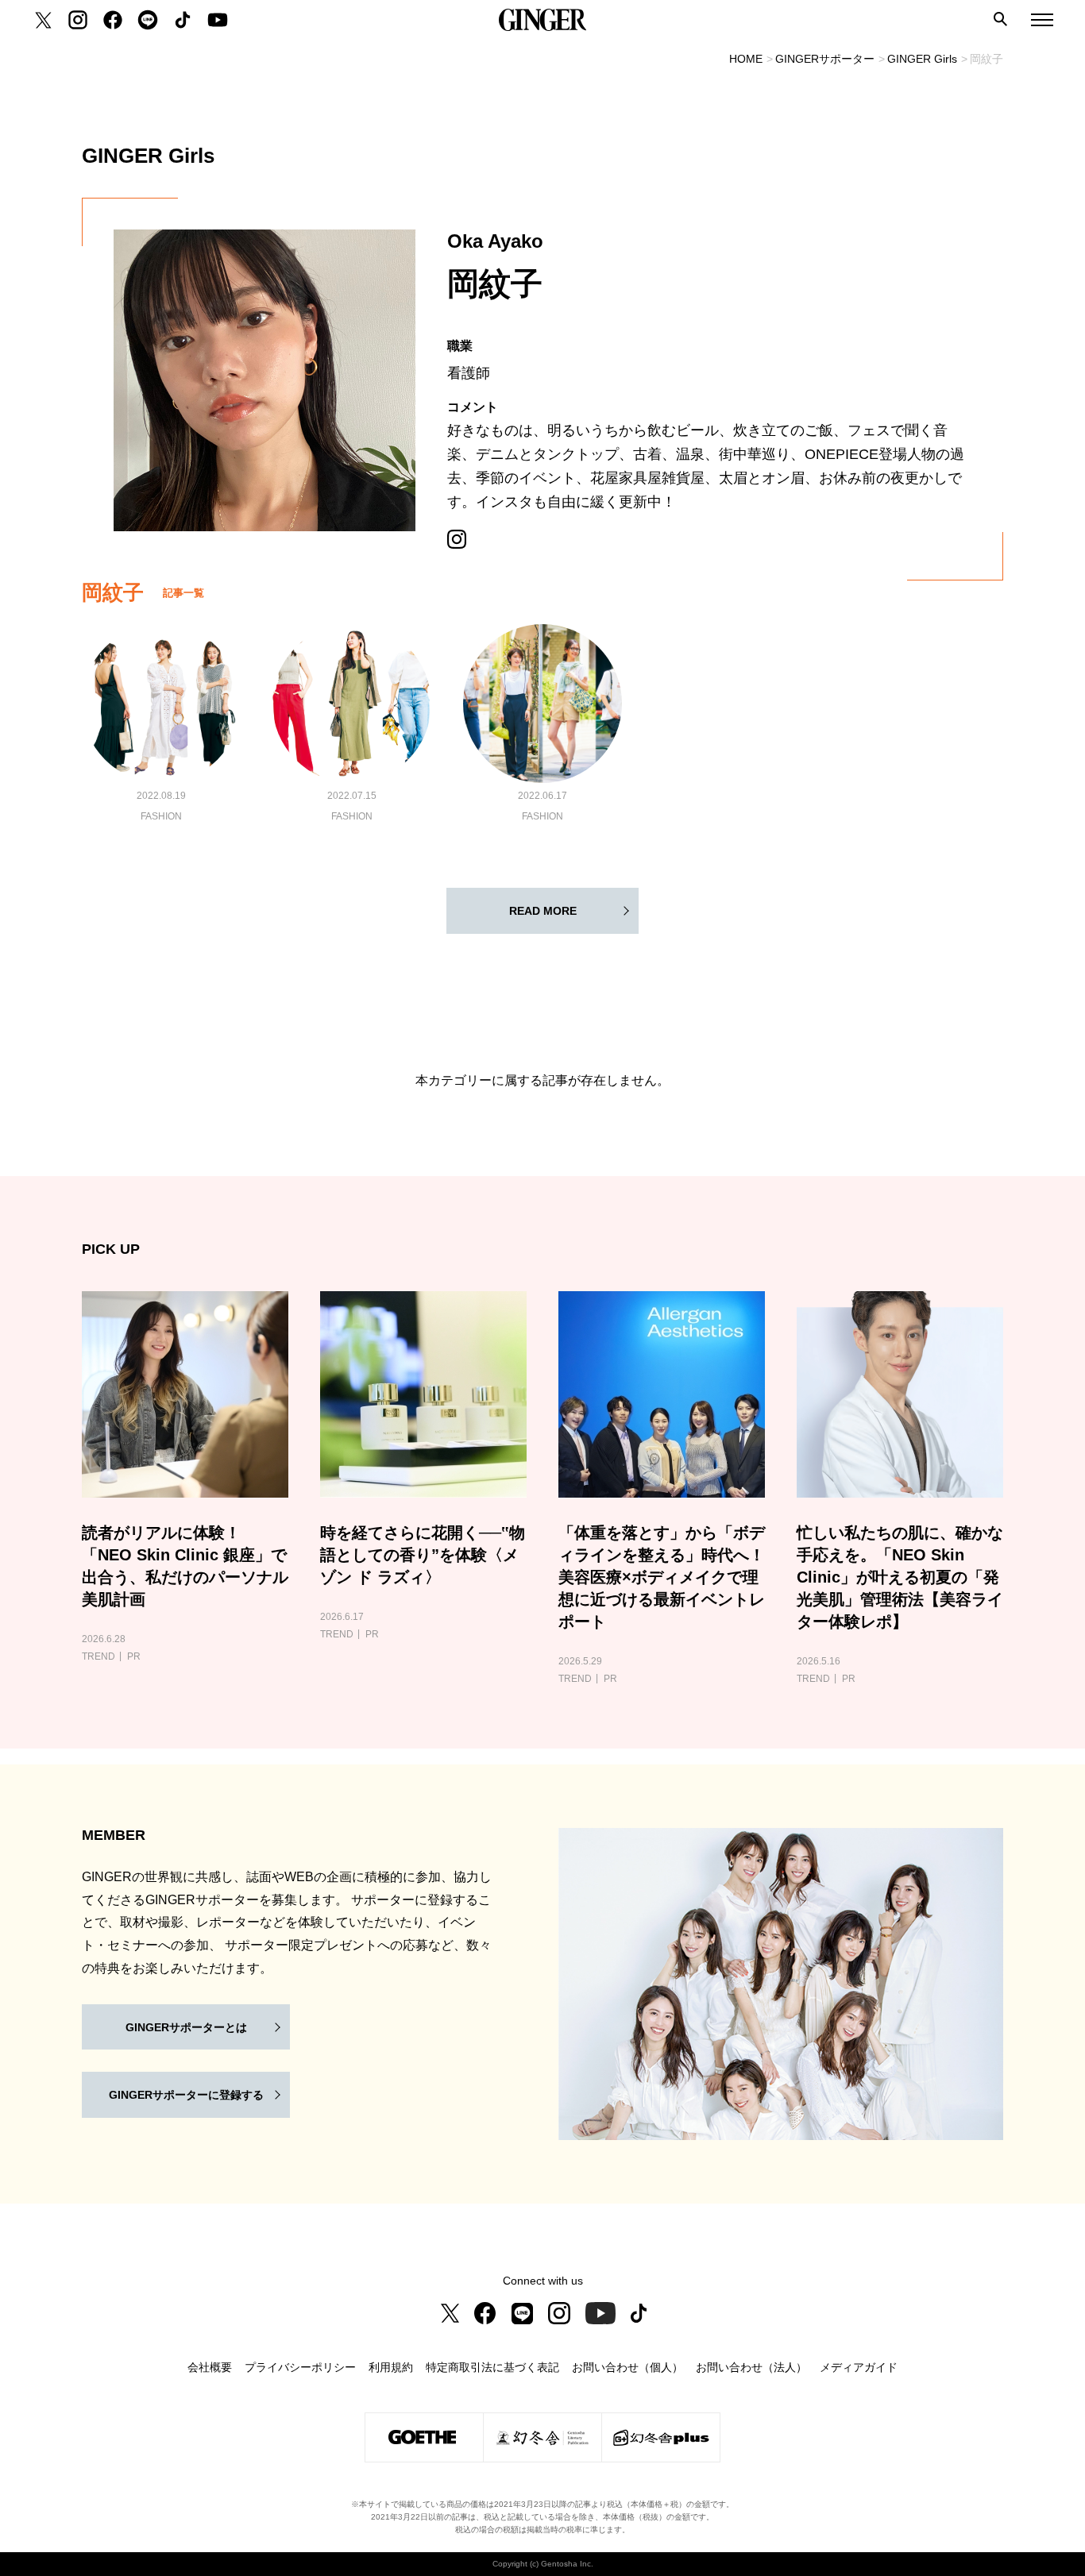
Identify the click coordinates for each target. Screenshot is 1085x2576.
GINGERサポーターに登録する (186, 2095)
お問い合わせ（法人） (751, 2367)
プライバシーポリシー (300, 2367)
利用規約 (391, 2367)
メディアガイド (859, 2367)
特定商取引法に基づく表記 (492, 2367)
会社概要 (210, 2367)
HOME (746, 59)
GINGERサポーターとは (186, 2027)
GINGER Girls (922, 59)
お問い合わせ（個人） (627, 2367)
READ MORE (543, 911)
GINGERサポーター (825, 59)
